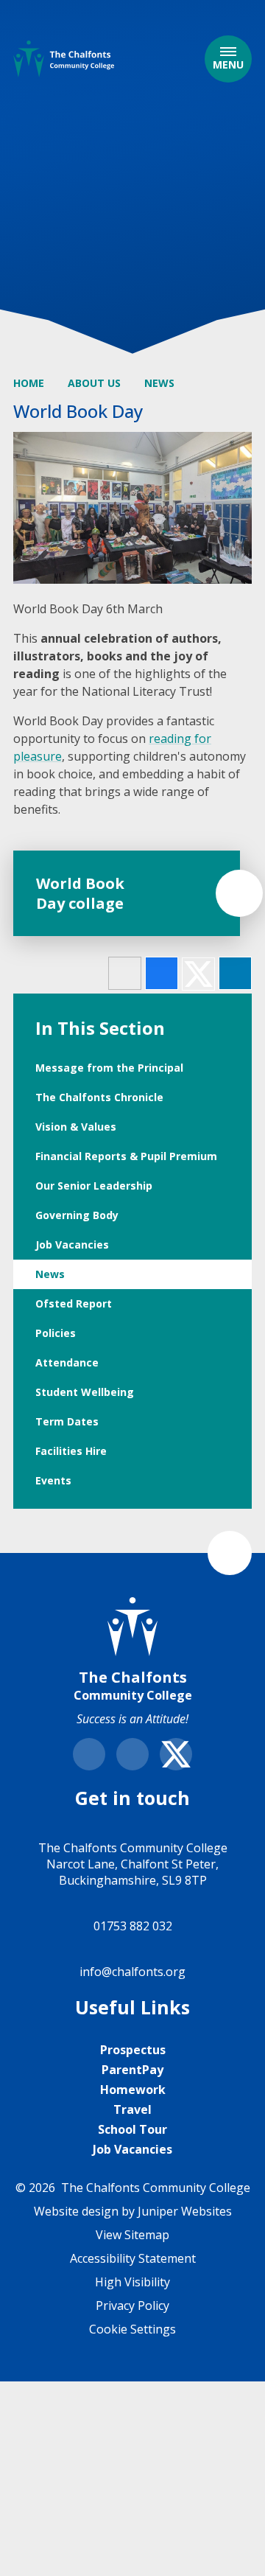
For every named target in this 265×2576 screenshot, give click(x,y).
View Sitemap (132, 2235)
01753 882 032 (133, 1926)
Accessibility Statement (133, 2258)
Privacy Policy (132, 2306)
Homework (133, 2090)
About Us (94, 383)
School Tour (132, 2129)
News (159, 383)
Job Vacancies (132, 2149)
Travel (132, 2109)
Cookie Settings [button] (132, 2329)
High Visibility (132, 2282)
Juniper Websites (185, 2211)
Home (29, 383)
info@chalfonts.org (132, 1972)
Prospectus (133, 2050)
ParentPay (132, 2070)
